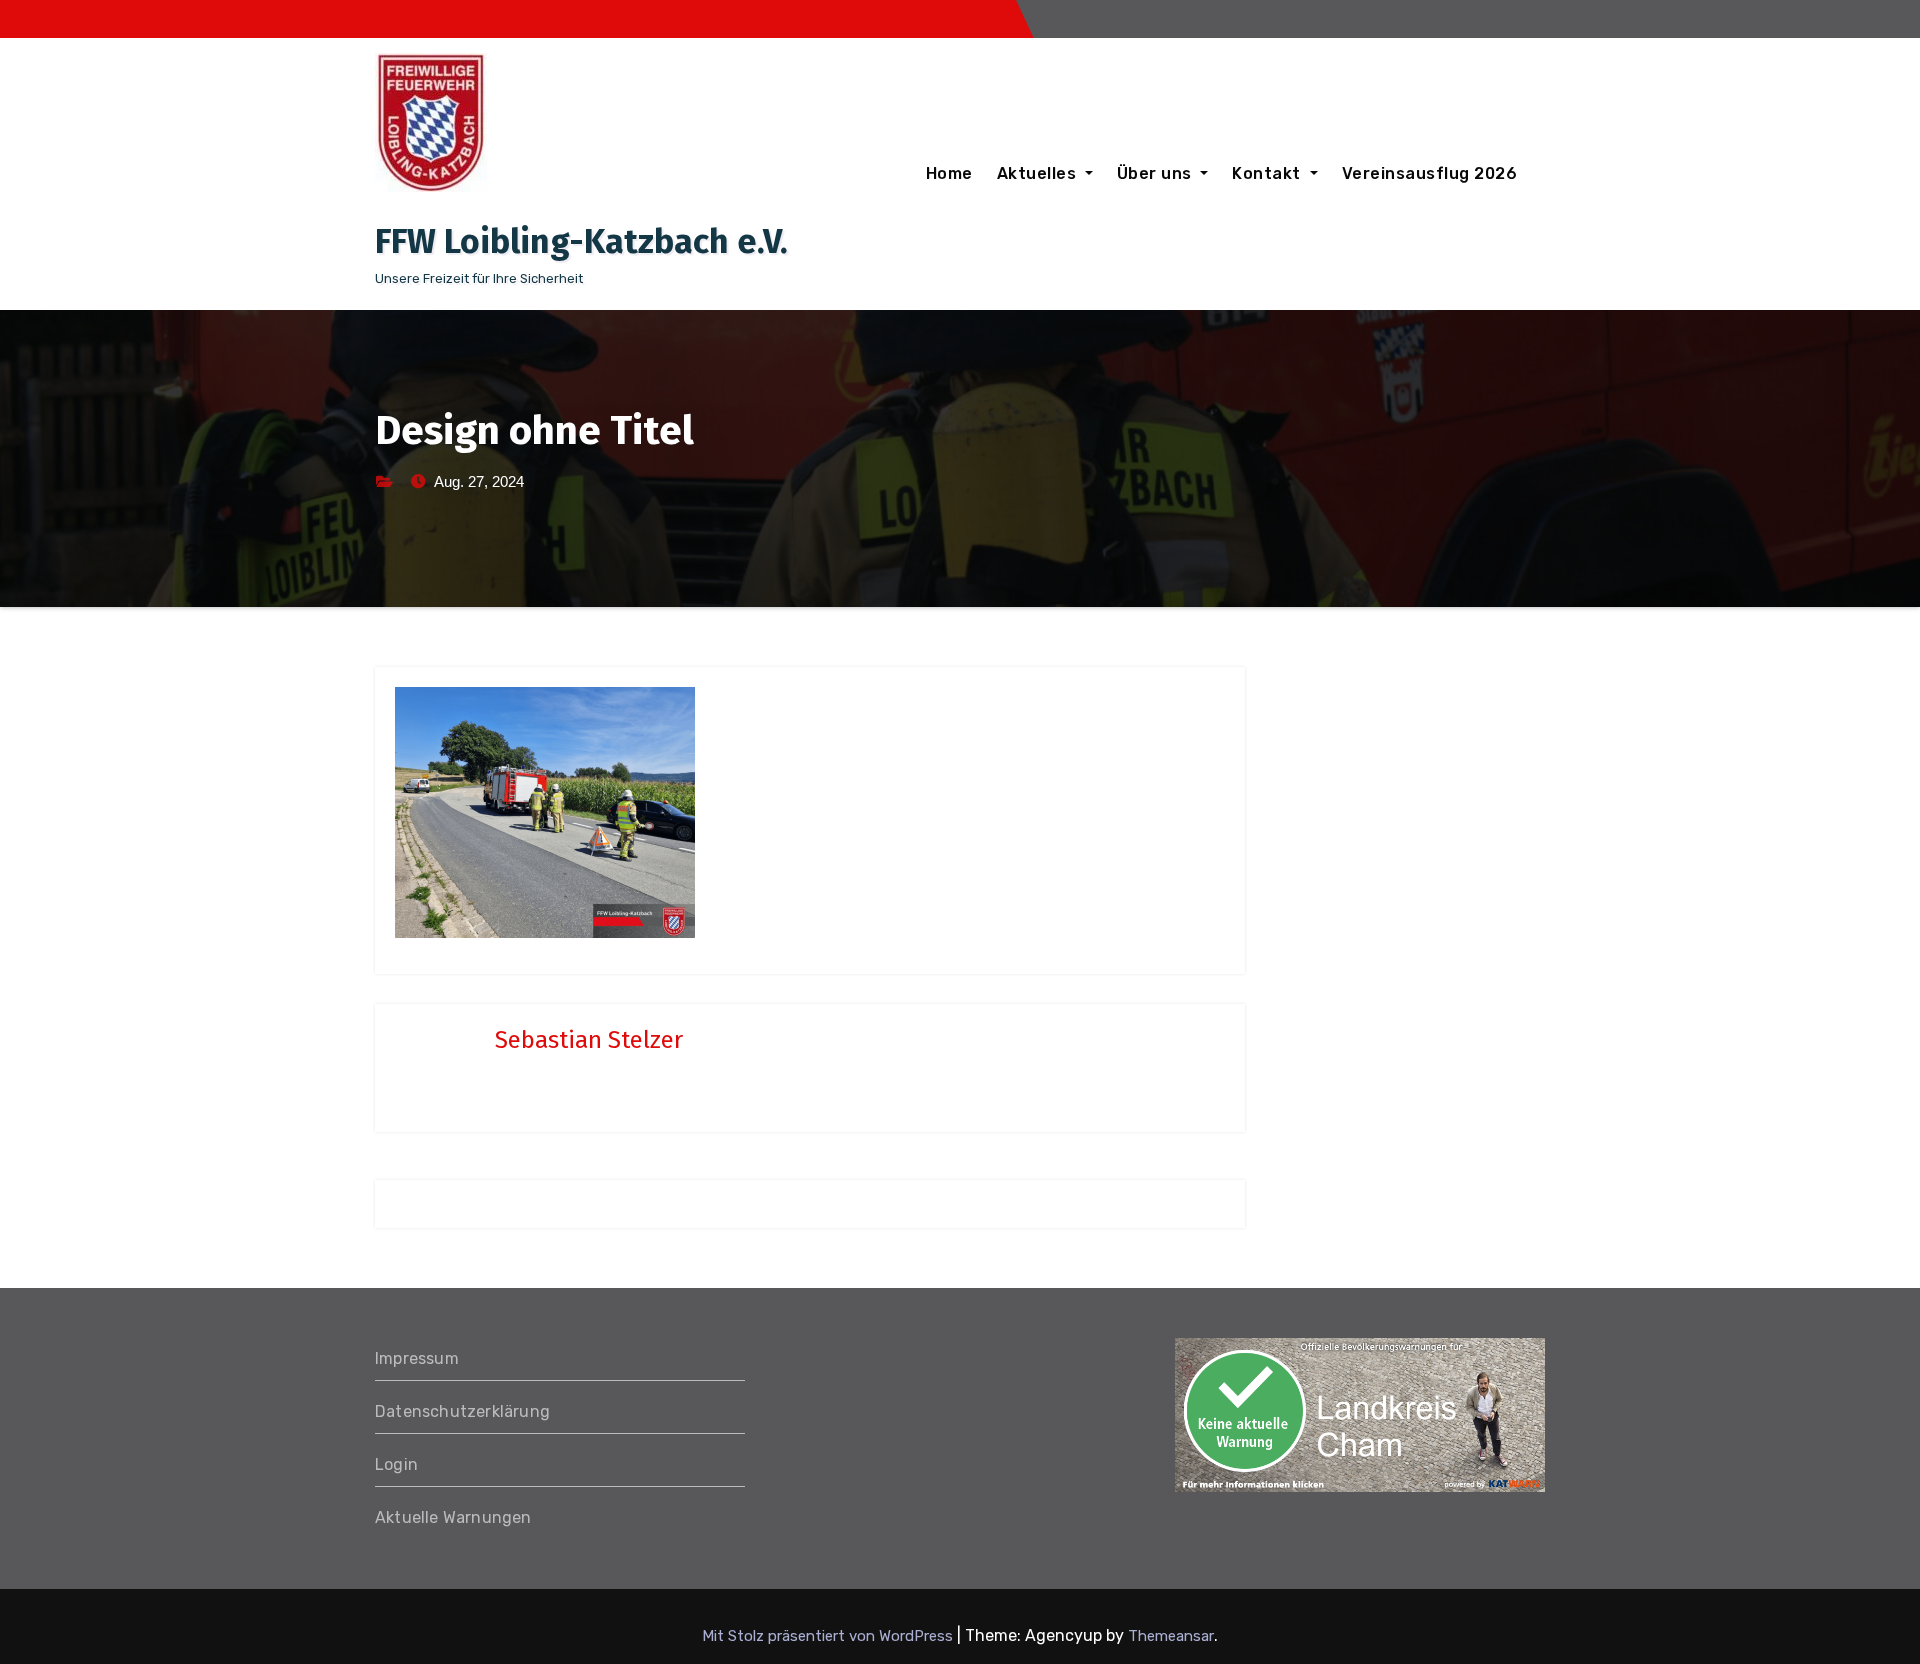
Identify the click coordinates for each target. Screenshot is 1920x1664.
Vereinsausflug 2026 (1430, 173)
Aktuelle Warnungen (453, 1517)
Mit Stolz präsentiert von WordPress (829, 1636)
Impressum (417, 1358)
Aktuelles (1039, 173)
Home (949, 173)
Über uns (1157, 173)
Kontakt (1268, 173)
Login (396, 1464)
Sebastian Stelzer (589, 1040)
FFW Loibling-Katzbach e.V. (581, 241)
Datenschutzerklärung (462, 1411)
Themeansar (1171, 1636)
